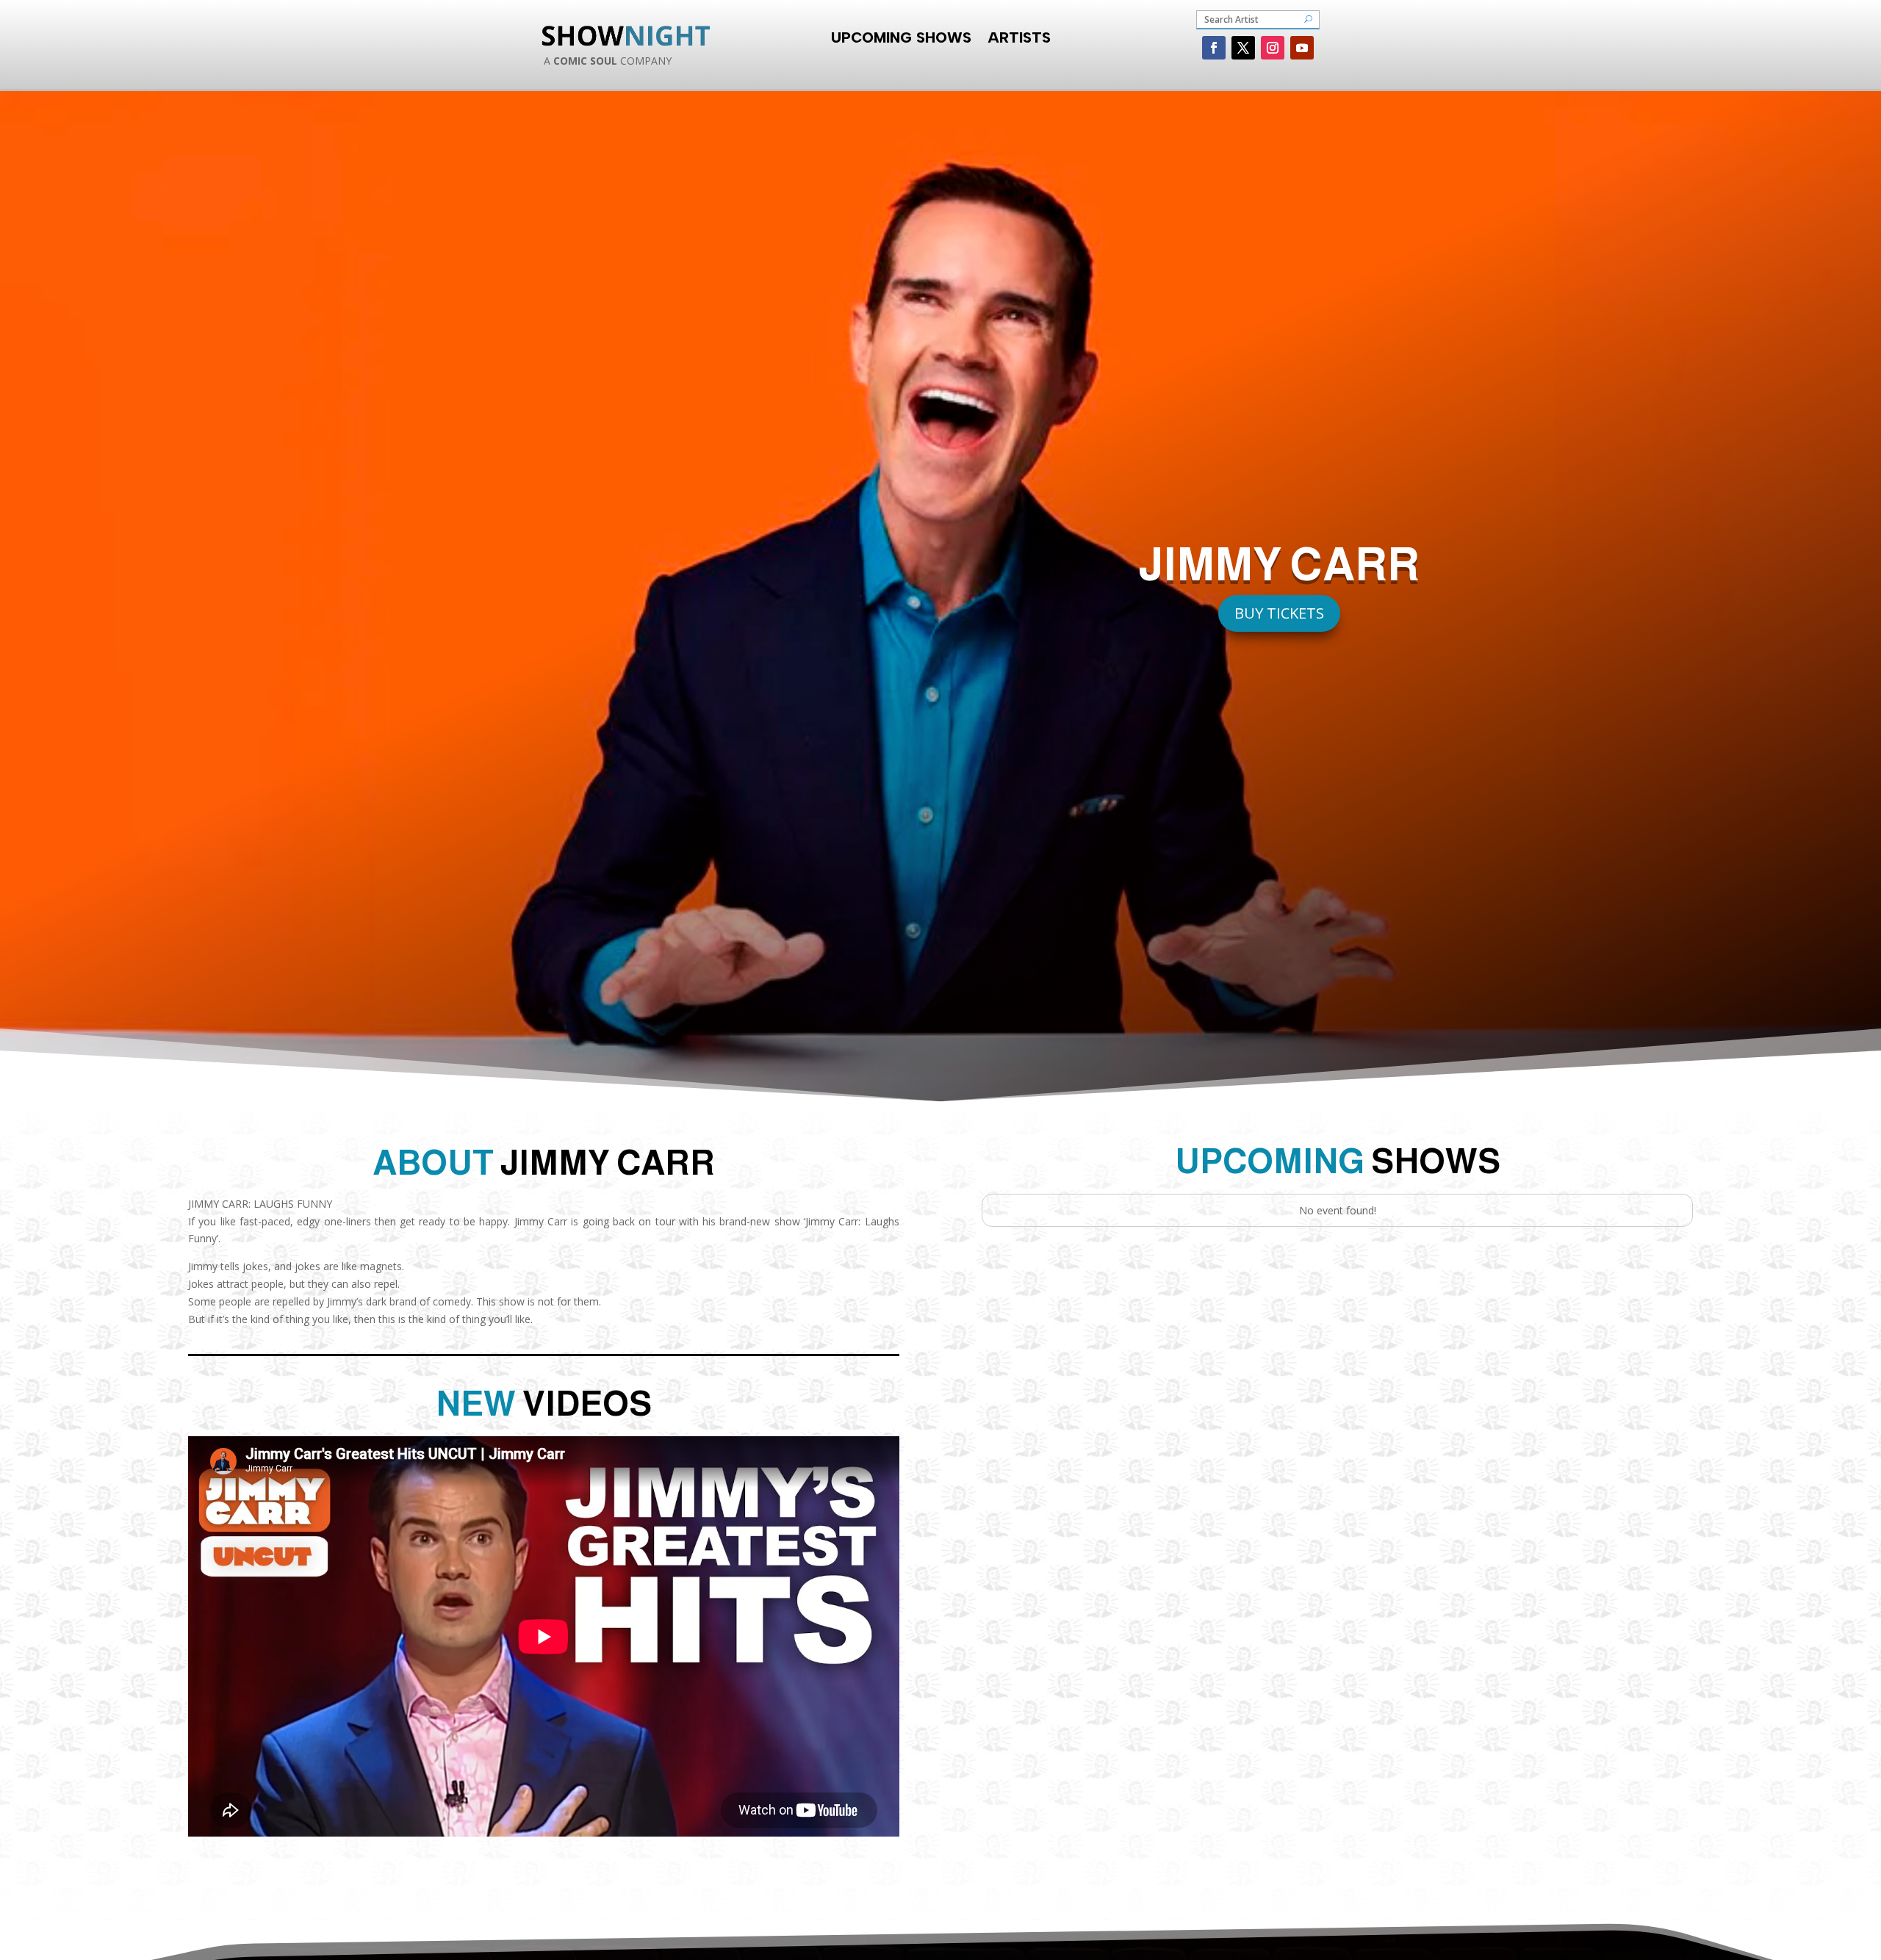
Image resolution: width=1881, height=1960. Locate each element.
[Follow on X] (1243, 48)
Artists (1019, 36)
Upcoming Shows (901, 36)
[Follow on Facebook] (1214, 48)
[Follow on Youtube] (1302, 48)
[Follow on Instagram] (1273, 48)
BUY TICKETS (1279, 613)
